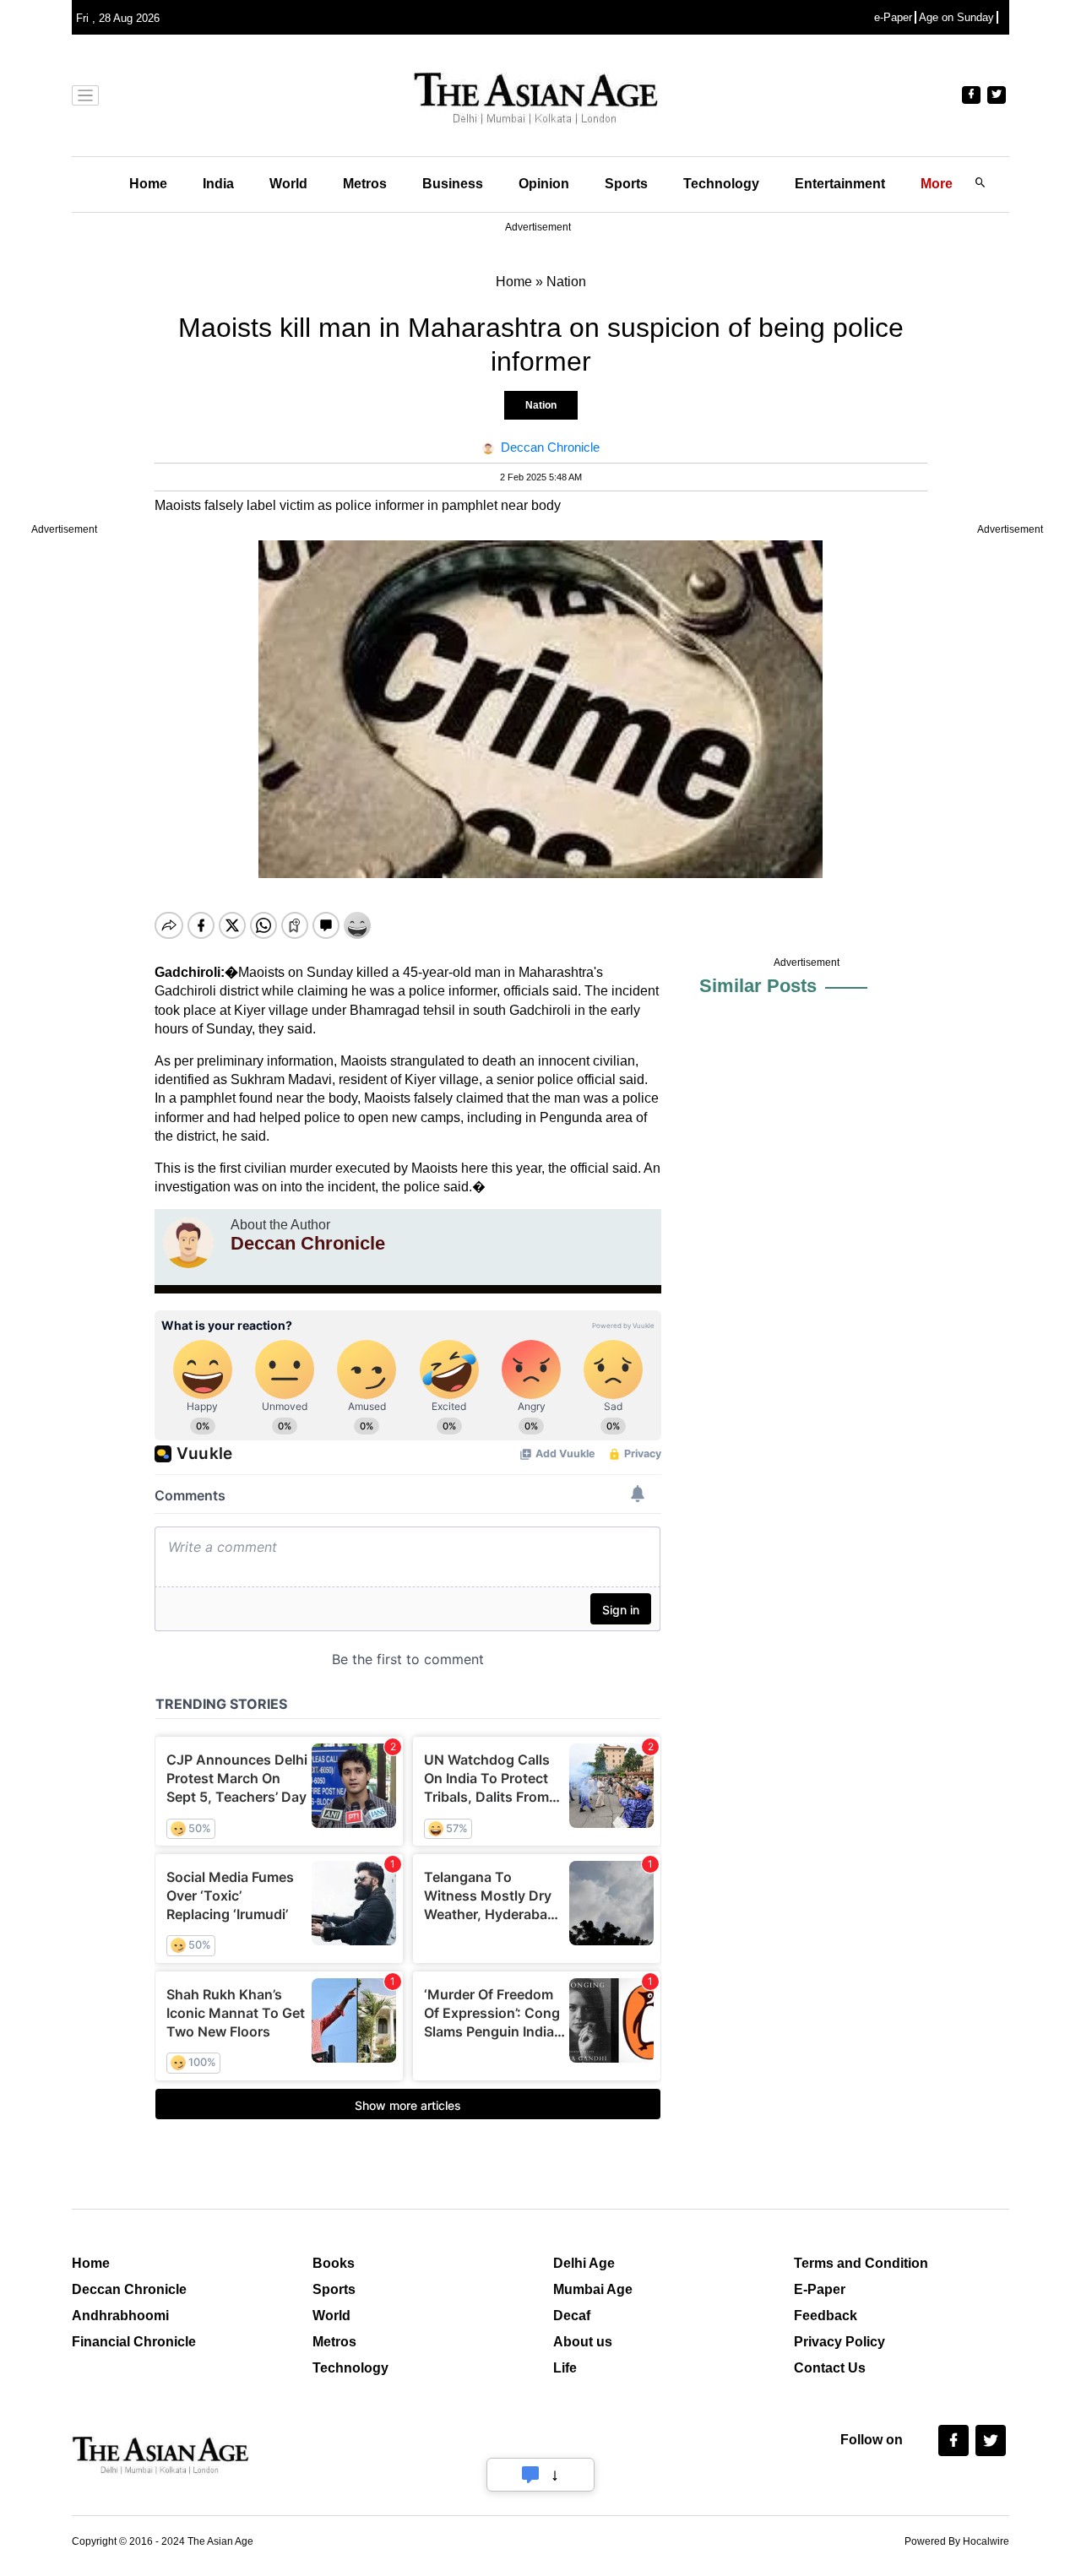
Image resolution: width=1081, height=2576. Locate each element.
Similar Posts (758, 986)
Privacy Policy (839, 2342)
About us (583, 2342)
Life (565, 2368)
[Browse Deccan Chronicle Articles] (188, 1243)
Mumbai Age (593, 2289)
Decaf (572, 2316)
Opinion (544, 184)
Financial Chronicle (134, 2342)
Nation (541, 405)
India (218, 184)
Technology (721, 184)
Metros (365, 184)
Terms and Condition (861, 2263)
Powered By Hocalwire (957, 2541)
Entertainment (840, 184)
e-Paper (893, 17)
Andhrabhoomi (120, 2316)
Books (334, 2263)
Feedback (826, 2316)
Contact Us (830, 2368)
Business (453, 184)
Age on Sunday (956, 17)
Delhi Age (584, 2263)
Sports (626, 184)
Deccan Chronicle (129, 2289)
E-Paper (820, 2289)
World (288, 184)
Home (148, 184)
